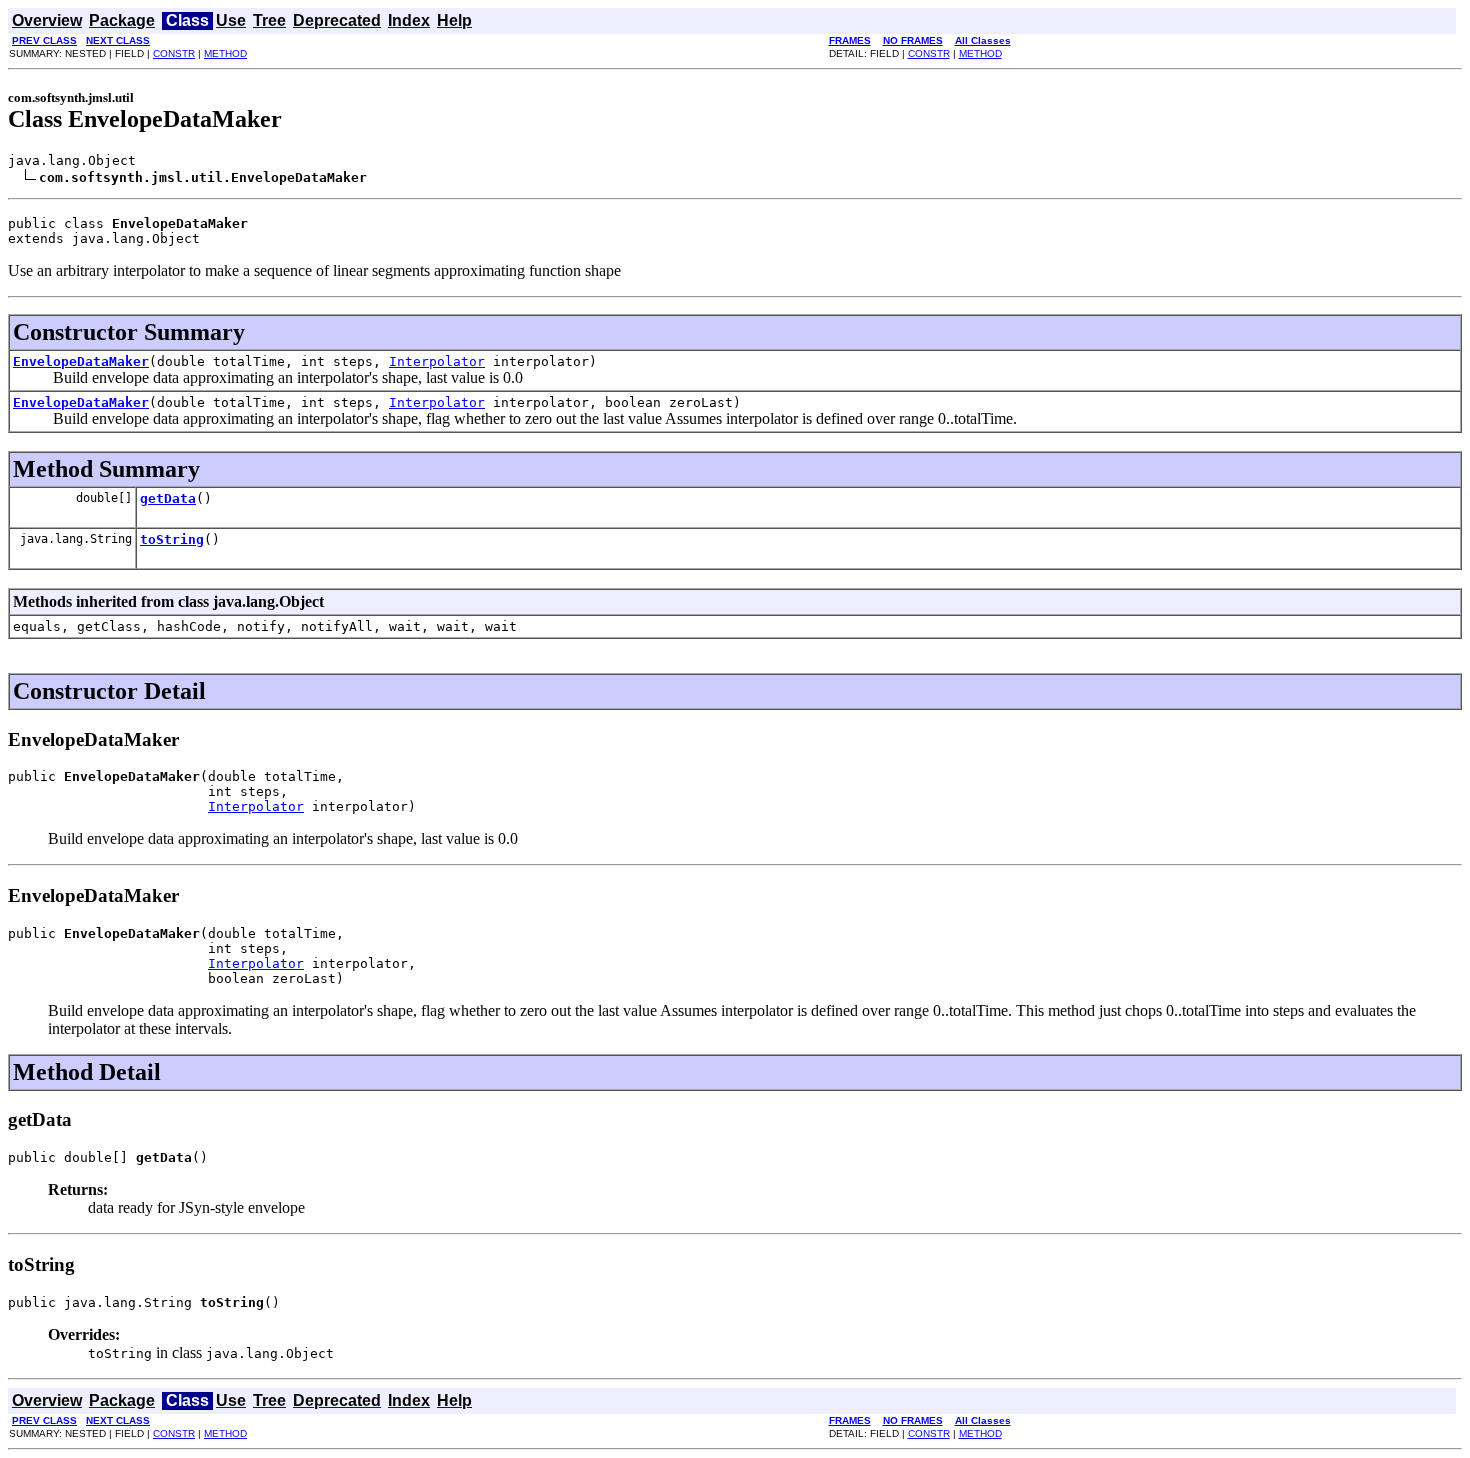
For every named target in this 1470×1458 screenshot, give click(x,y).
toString (172, 539)
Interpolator (437, 361)
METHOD (225, 53)
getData (168, 498)
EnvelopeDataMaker (81, 361)
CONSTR (174, 53)
